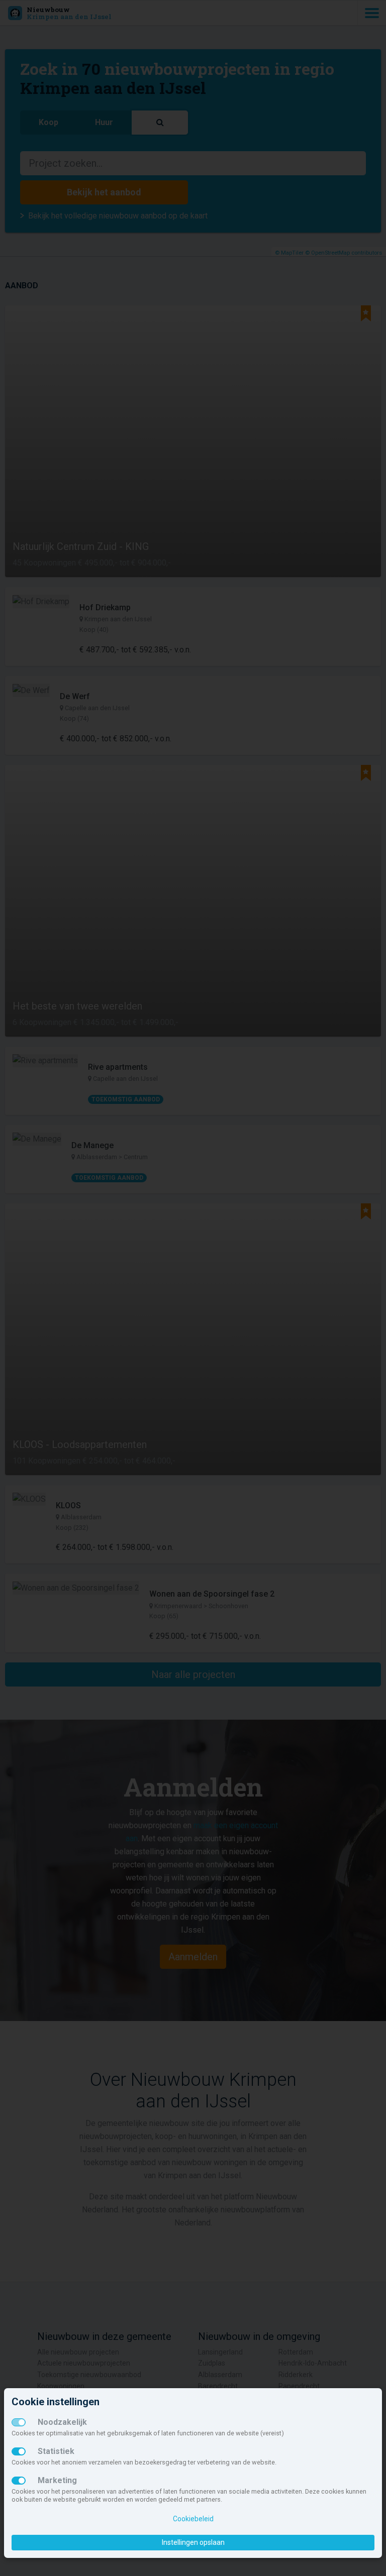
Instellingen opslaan (193, 2542)
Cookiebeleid (193, 2519)
